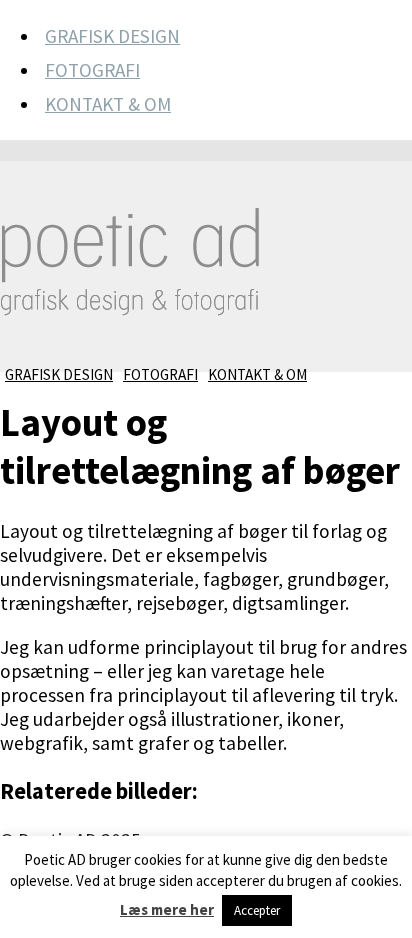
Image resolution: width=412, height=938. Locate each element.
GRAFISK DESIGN (112, 36)
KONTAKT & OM (108, 104)
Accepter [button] (257, 910)
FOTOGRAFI (92, 70)
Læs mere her (167, 909)
